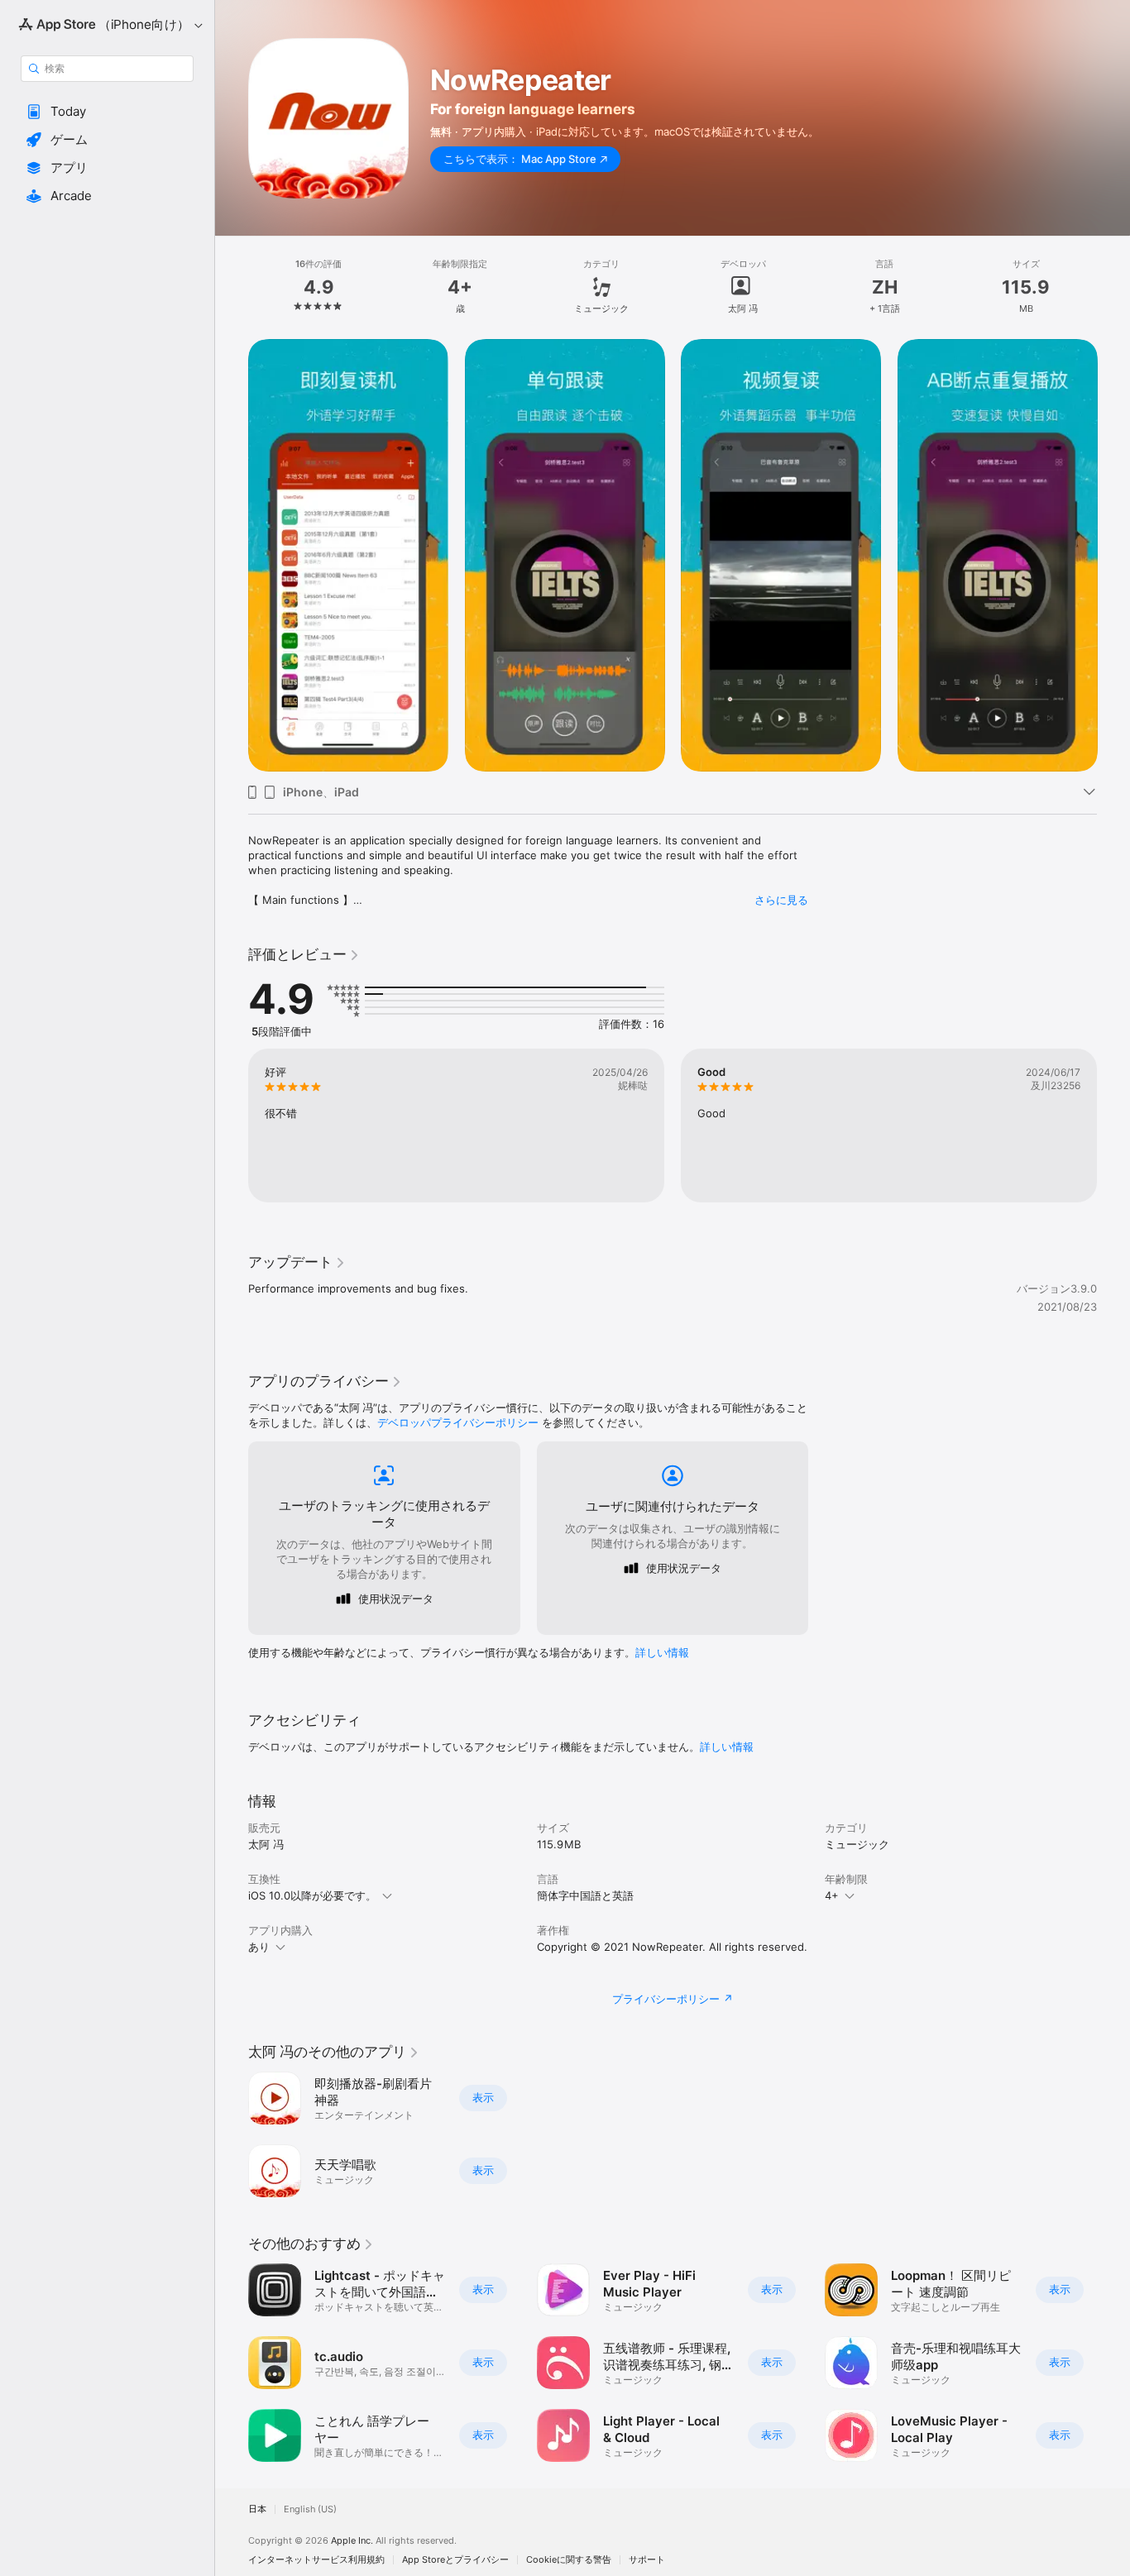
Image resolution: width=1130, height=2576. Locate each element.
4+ (832, 1895)
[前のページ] (232, 555)
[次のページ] (1113, 555)
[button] (107, 112)
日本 (257, 2509)
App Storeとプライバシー (455, 2560)
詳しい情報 (662, 1652)
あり (259, 1947)
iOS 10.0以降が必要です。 (312, 1895)
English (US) (310, 2509)
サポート (647, 2560)
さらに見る (781, 900)
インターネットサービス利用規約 (316, 2560)
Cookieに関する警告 (569, 2560)
